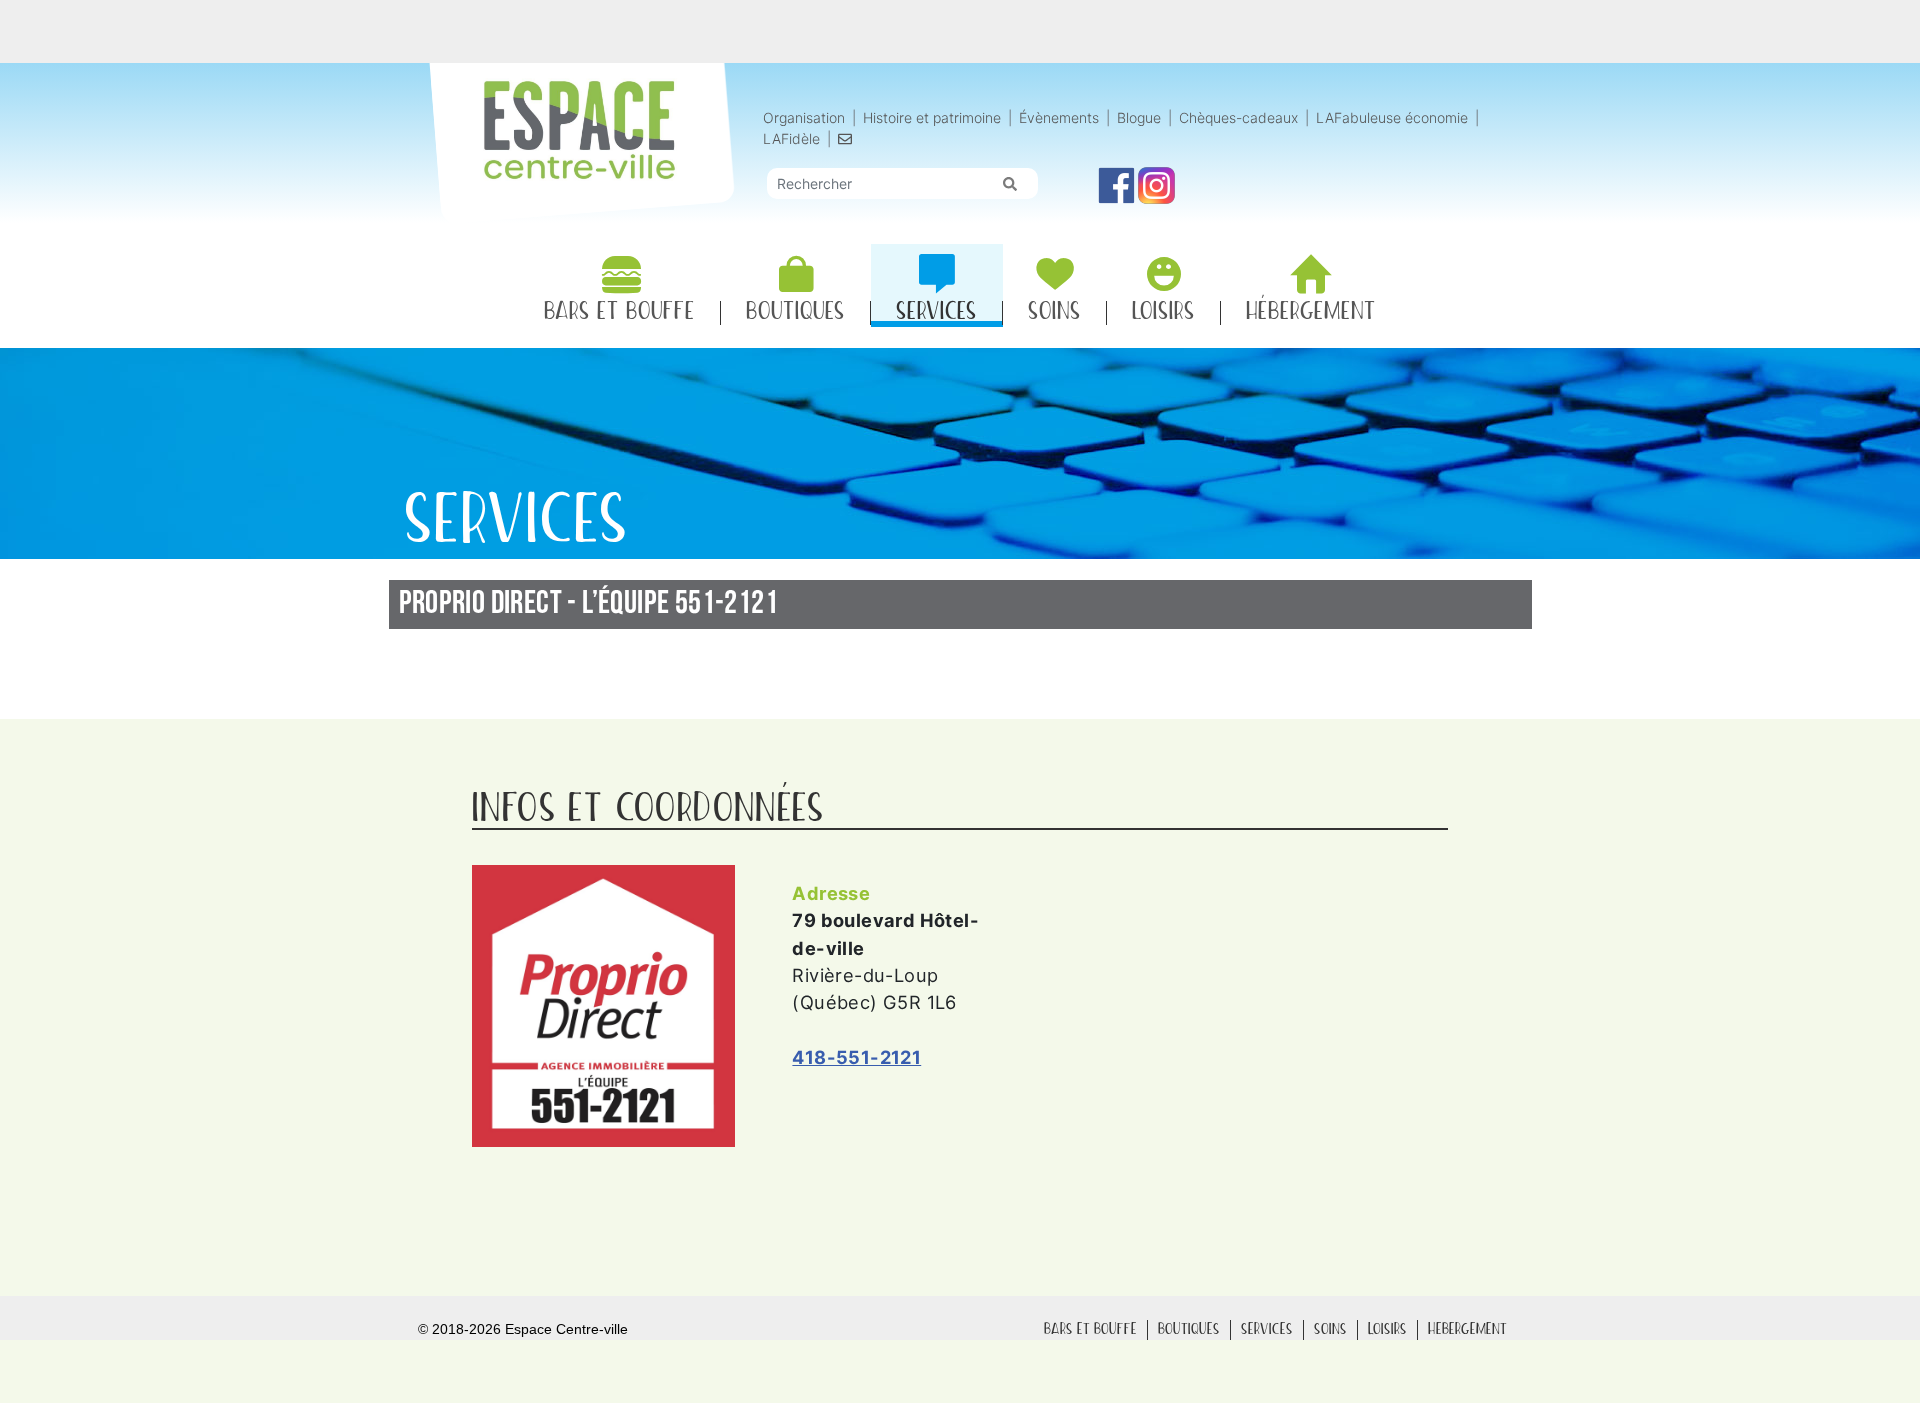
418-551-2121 (856, 1057)
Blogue (1139, 117)
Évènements (1059, 117)
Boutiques (1189, 1329)
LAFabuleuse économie (1392, 117)
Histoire (932, 117)
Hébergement (1467, 1329)
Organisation (804, 117)
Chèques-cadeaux (1238, 117)
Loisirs (1387, 1329)
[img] (1010, 184)
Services (1267, 1329)
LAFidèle (791, 138)
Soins (1330, 1329)
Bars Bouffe (1090, 1329)
